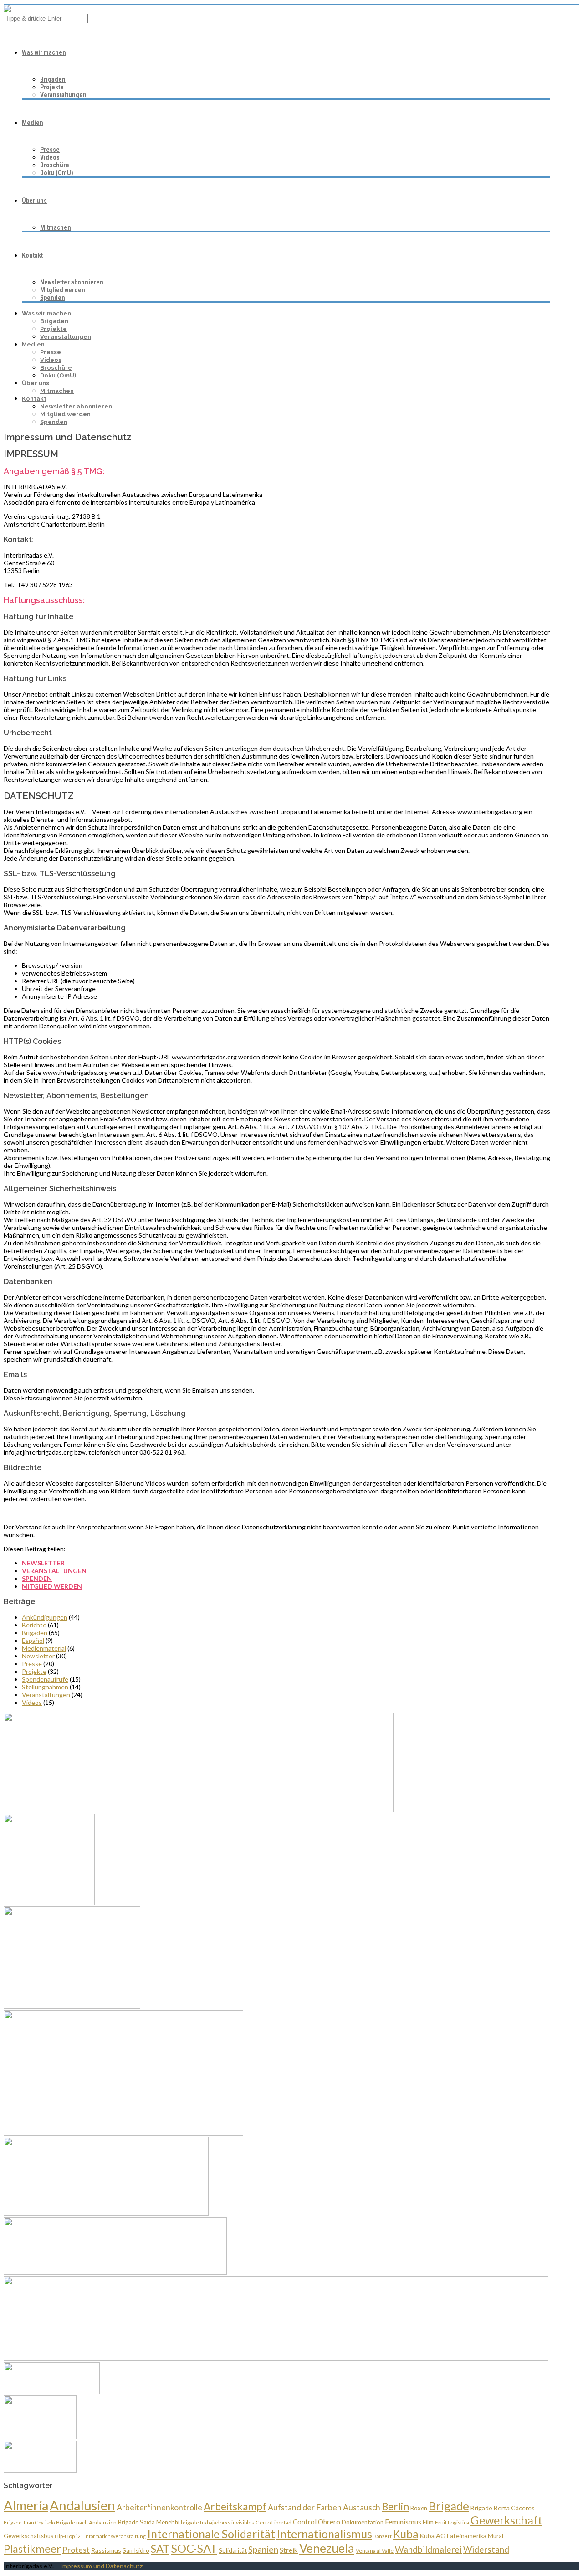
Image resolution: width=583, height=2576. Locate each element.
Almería (26, 2505)
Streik (289, 2550)
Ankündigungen (45, 1617)
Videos (50, 157)
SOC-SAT (194, 2548)
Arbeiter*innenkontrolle (159, 2507)
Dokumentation (363, 2522)
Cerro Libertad (274, 2522)
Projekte (52, 87)
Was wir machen (44, 52)
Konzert (383, 2536)
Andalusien (82, 2505)
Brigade (449, 2506)
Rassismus (106, 2550)
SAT (160, 2549)
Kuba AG (432, 2536)
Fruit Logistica (452, 2522)
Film (428, 2522)
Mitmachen (56, 227)
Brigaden (53, 79)
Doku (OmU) (57, 173)
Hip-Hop (65, 2536)
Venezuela (327, 2548)
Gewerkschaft (506, 2520)
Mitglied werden (63, 290)
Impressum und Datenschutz (101, 2566)
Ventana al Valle (375, 2551)
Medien (33, 123)
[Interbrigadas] (7, 10)
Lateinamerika (467, 2536)
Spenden (53, 298)
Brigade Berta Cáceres (503, 2508)
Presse (50, 150)
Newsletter (43, 1563)
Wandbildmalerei (428, 2549)
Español (33, 1640)
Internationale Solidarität (211, 2534)
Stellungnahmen (45, 1687)
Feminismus (403, 2522)
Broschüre (55, 165)
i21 (79, 2536)
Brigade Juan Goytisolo (29, 2522)
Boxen (419, 2508)
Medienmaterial (44, 1648)
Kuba (406, 2534)
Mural (496, 2536)
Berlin (395, 2506)
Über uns (34, 201)
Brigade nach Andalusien (86, 2522)
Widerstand (486, 2549)
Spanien (263, 2549)
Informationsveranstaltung (115, 2536)
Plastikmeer (32, 2549)
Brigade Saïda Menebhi (149, 2522)
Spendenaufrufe (45, 1679)
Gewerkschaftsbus (28, 2536)
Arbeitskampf (235, 2506)
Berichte (34, 1625)
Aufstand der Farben (305, 2507)
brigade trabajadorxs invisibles (217, 2522)
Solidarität (233, 2550)
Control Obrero (317, 2522)
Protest (76, 2550)
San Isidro (136, 2550)
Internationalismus (324, 2534)
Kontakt (32, 255)
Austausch (362, 2507)
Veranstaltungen (63, 95)
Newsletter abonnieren (72, 282)
